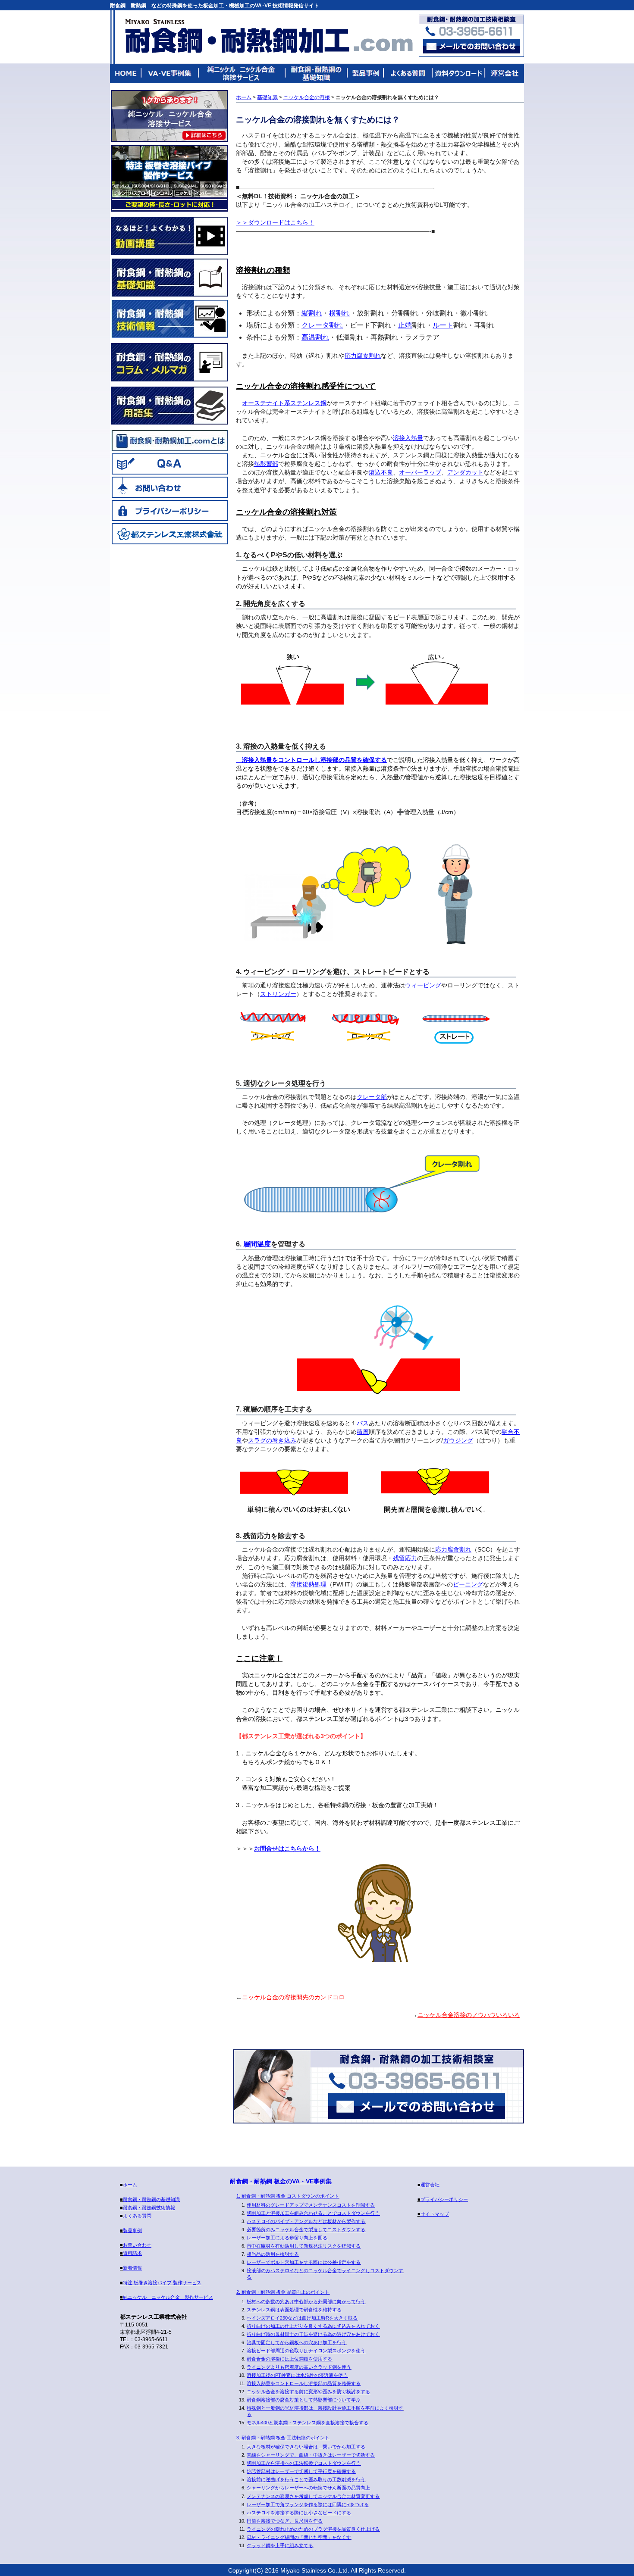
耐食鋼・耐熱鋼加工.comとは (169, 440)
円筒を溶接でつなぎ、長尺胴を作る (285, 2521)
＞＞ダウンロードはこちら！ (275, 222)
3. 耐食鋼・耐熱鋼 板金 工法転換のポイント (283, 2438)
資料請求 (132, 2253)
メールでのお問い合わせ (417, 2106)
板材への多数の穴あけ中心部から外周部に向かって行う (306, 2301)
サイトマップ (435, 2214)
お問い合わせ (169, 487)
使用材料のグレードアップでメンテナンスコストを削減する (311, 2205)
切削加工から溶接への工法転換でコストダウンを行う (304, 2463)
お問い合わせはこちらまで (472, 46)
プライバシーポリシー (169, 510)
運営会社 (504, 73)
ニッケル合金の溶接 (307, 97)
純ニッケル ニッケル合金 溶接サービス (242, 73)
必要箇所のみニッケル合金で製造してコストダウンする (306, 2229)
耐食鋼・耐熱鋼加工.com (269, 36)
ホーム (244, 97)
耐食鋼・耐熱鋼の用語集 (169, 406)
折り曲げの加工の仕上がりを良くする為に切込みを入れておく (313, 2326)
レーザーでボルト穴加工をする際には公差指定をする (304, 2262)
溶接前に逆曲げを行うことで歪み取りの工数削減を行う (306, 2479)
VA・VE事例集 (171, 73)
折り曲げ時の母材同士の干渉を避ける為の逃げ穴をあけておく (313, 2334)
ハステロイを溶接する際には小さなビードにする (299, 2513)
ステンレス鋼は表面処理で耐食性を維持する (294, 2310)
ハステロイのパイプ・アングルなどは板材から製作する (306, 2221)
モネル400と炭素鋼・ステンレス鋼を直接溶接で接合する (308, 2423)
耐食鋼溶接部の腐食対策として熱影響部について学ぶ (304, 2400)
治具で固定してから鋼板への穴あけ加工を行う (297, 2342)
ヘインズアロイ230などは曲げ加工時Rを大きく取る (302, 2318)
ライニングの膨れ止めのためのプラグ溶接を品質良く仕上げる (313, 2529)
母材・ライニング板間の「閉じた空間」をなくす (299, 2537)
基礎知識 (267, 97)
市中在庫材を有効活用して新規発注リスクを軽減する (304, 2246)
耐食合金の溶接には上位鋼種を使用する (289, 2359)
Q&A (169, 464)
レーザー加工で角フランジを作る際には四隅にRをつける (308, 2504)
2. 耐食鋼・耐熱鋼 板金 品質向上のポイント (283, 2292)
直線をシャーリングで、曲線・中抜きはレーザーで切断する (311, 2455)
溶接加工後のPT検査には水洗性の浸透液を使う (297, 2375)
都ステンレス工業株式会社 (169, 534)
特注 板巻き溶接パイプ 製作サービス (162, 2282)
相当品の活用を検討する (273, 2254)
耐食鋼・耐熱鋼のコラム (169, 362)
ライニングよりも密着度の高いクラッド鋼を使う (299, 2367)
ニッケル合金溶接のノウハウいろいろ (469, 2015)
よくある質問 (408, 73)
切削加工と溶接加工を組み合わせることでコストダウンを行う (313, 2213)
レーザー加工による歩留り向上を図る (287, 2238)
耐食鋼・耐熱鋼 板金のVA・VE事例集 (281, 2181)
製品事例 (366, 73)
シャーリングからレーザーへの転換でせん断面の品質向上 (308, 2488)
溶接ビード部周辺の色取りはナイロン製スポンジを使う (306, 2351)
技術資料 (458, 73)
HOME (126, 73)
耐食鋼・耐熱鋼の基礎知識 (317, 73)
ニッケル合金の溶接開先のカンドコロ (293, 1997)
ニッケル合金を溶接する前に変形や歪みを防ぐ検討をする (308, 2392)
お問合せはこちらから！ (287, 1848)
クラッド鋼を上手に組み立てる (280, 2545)
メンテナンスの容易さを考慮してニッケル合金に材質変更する (313, 2496)
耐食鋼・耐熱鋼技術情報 (169, 319)
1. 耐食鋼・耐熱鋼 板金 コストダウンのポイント (288, 2196)
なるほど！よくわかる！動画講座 (169, 236)
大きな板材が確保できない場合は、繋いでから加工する (306, 2447)
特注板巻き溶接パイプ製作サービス (169, 178)
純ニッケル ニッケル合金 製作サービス (169, 116)
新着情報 (132, 2268)
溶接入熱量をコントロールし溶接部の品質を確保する (314, 760)
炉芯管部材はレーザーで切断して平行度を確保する (301, 2471)
